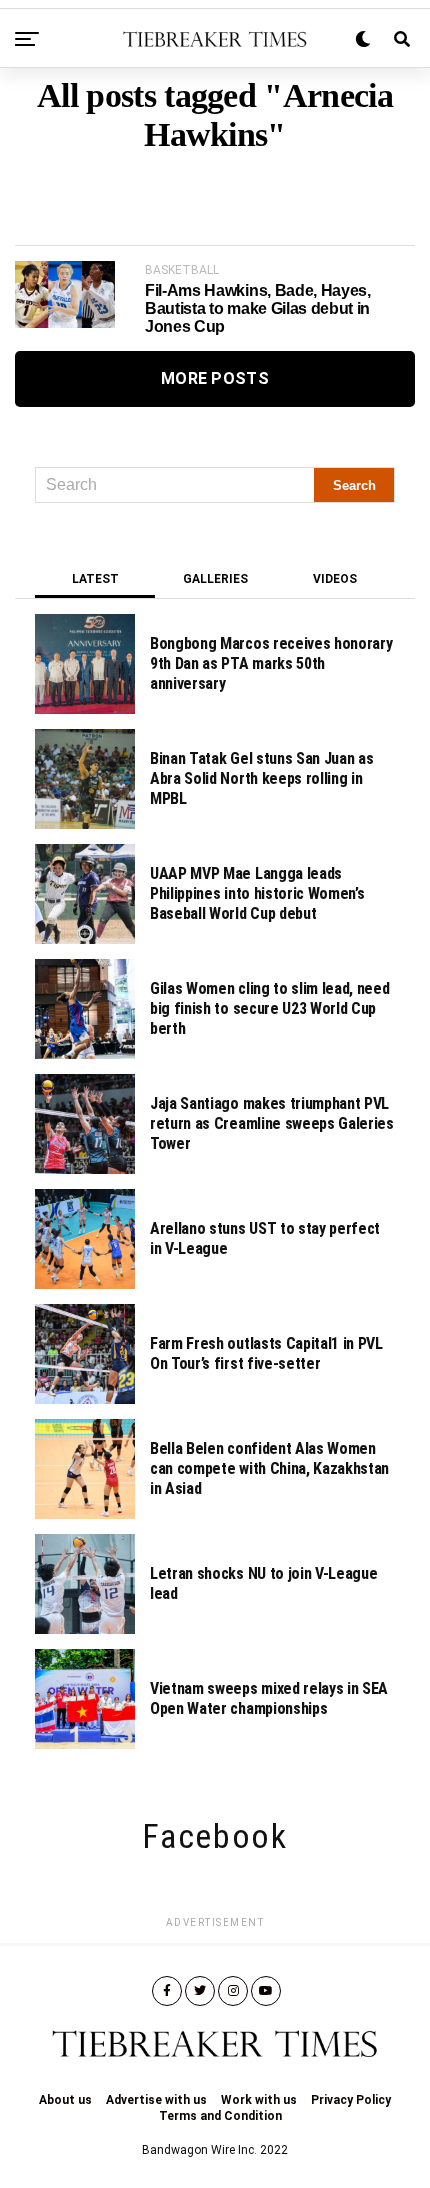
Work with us (259, 2100)
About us (65, 2100)
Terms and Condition (220, 2116)
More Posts (215, 378)
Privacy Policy (351, 2100)
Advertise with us (156, 2100)
